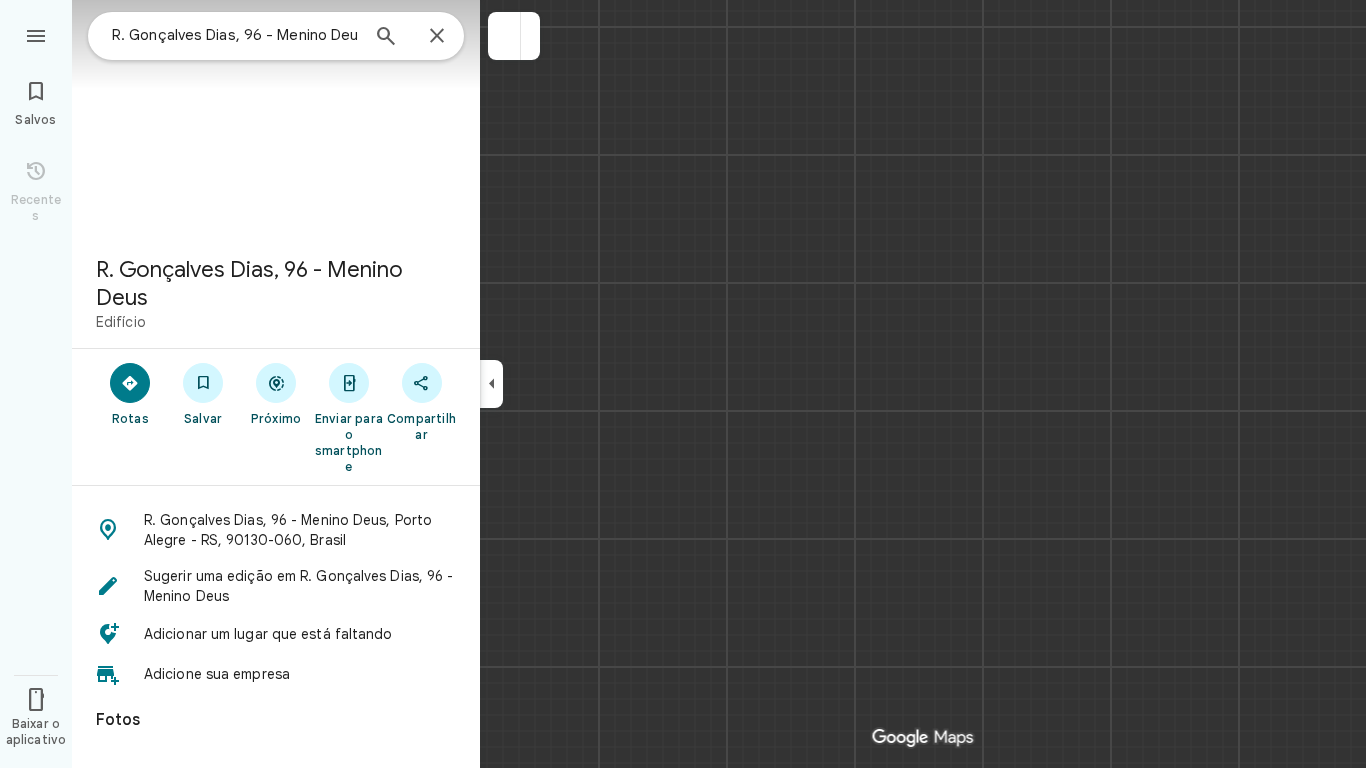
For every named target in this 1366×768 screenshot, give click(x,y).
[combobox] (235, 35)
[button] (504, 36)
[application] (683, 384)
